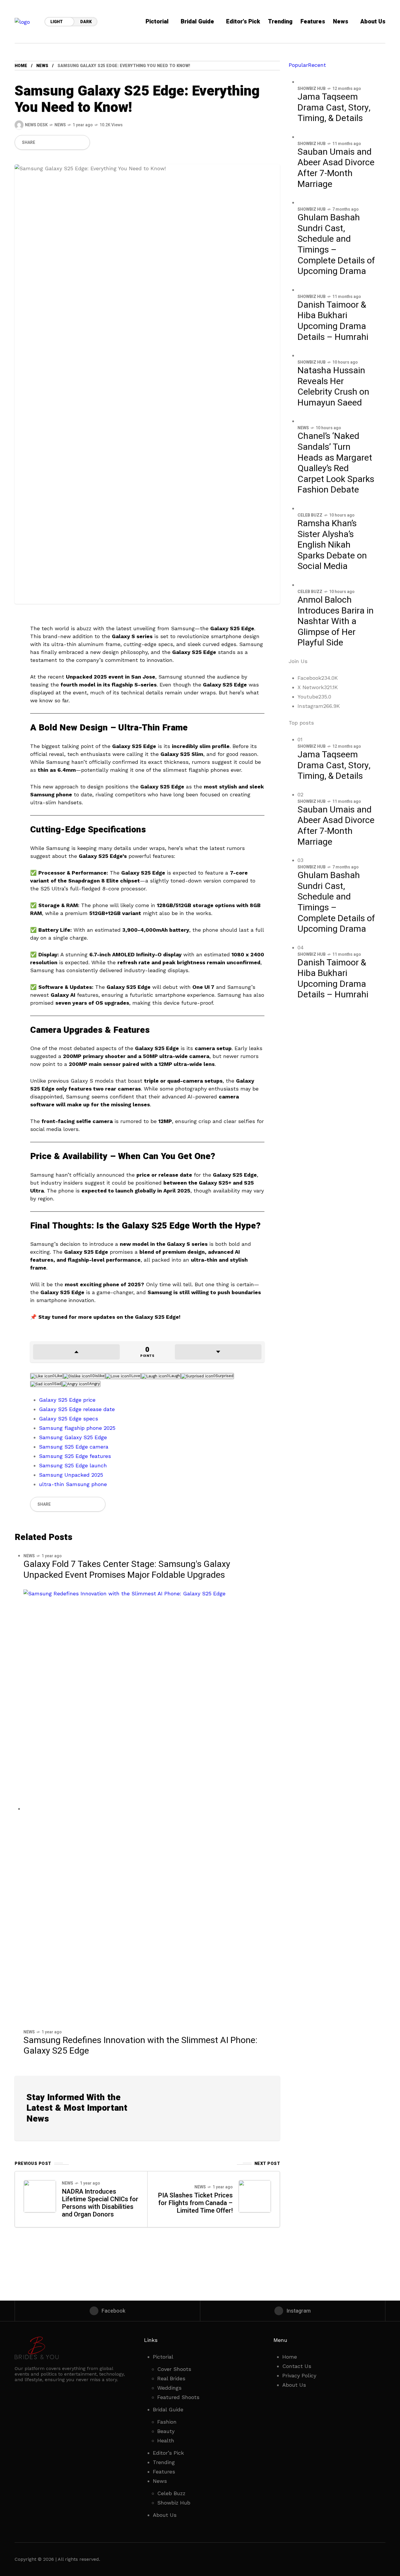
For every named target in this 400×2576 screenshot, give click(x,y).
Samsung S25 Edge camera (74, 1447)
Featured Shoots (178, 2397)
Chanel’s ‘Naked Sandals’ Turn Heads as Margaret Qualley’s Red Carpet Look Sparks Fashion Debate (336, 463)
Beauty (166, 2431)
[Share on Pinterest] (62, 142)
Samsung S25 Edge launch (73, 1465)
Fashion (167, 2422)
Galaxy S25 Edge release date (77, 1409)
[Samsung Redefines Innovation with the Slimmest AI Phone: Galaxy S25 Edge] (147, 1809)
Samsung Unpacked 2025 (71, 1475)
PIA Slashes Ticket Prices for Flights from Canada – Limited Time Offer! (195, 2203)
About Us (165, 2515)
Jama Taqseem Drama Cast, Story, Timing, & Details (334, 108)
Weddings (169, 2388)
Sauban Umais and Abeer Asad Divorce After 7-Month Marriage (336, 168)
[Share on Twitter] (52, 142)
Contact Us (297, 2366)
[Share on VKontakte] (72, 142)
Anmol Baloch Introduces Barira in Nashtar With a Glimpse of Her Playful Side (336, 621)
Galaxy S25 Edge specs (69, 1419)
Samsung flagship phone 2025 (77, 1428)
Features (164, 2472)
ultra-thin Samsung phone (73, 1484)
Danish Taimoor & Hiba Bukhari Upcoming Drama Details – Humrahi (333, 321)
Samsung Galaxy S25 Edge (73, 1437)
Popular (298, 65)
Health (166, 2440)
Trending (164, 2462)
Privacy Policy (299, 2375)
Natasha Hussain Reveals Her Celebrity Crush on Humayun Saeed (333, 387)
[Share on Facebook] (42, 142)
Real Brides (171, 2378)
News (42, 66)
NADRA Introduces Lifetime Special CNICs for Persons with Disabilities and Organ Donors (100, 2203)
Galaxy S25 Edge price (67, 1400)
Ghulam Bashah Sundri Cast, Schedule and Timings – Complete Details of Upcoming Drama (336, 245)
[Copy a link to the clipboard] (82, 142)
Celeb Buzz (310, 515)
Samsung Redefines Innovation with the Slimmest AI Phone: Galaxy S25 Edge (140, 2046)
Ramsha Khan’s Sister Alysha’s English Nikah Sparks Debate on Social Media (332, 545)
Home (290, 2357)
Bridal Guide (168, 2409)
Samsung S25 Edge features (75, 1456)
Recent (317, 65)
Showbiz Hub (312, 89)
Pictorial (163, 2357)
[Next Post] (255, 2196)
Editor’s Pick (168, 2453)
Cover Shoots (174, 2369)
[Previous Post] (40, 2196)
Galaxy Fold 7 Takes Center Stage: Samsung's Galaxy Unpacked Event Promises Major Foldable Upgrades (127, 1570)
